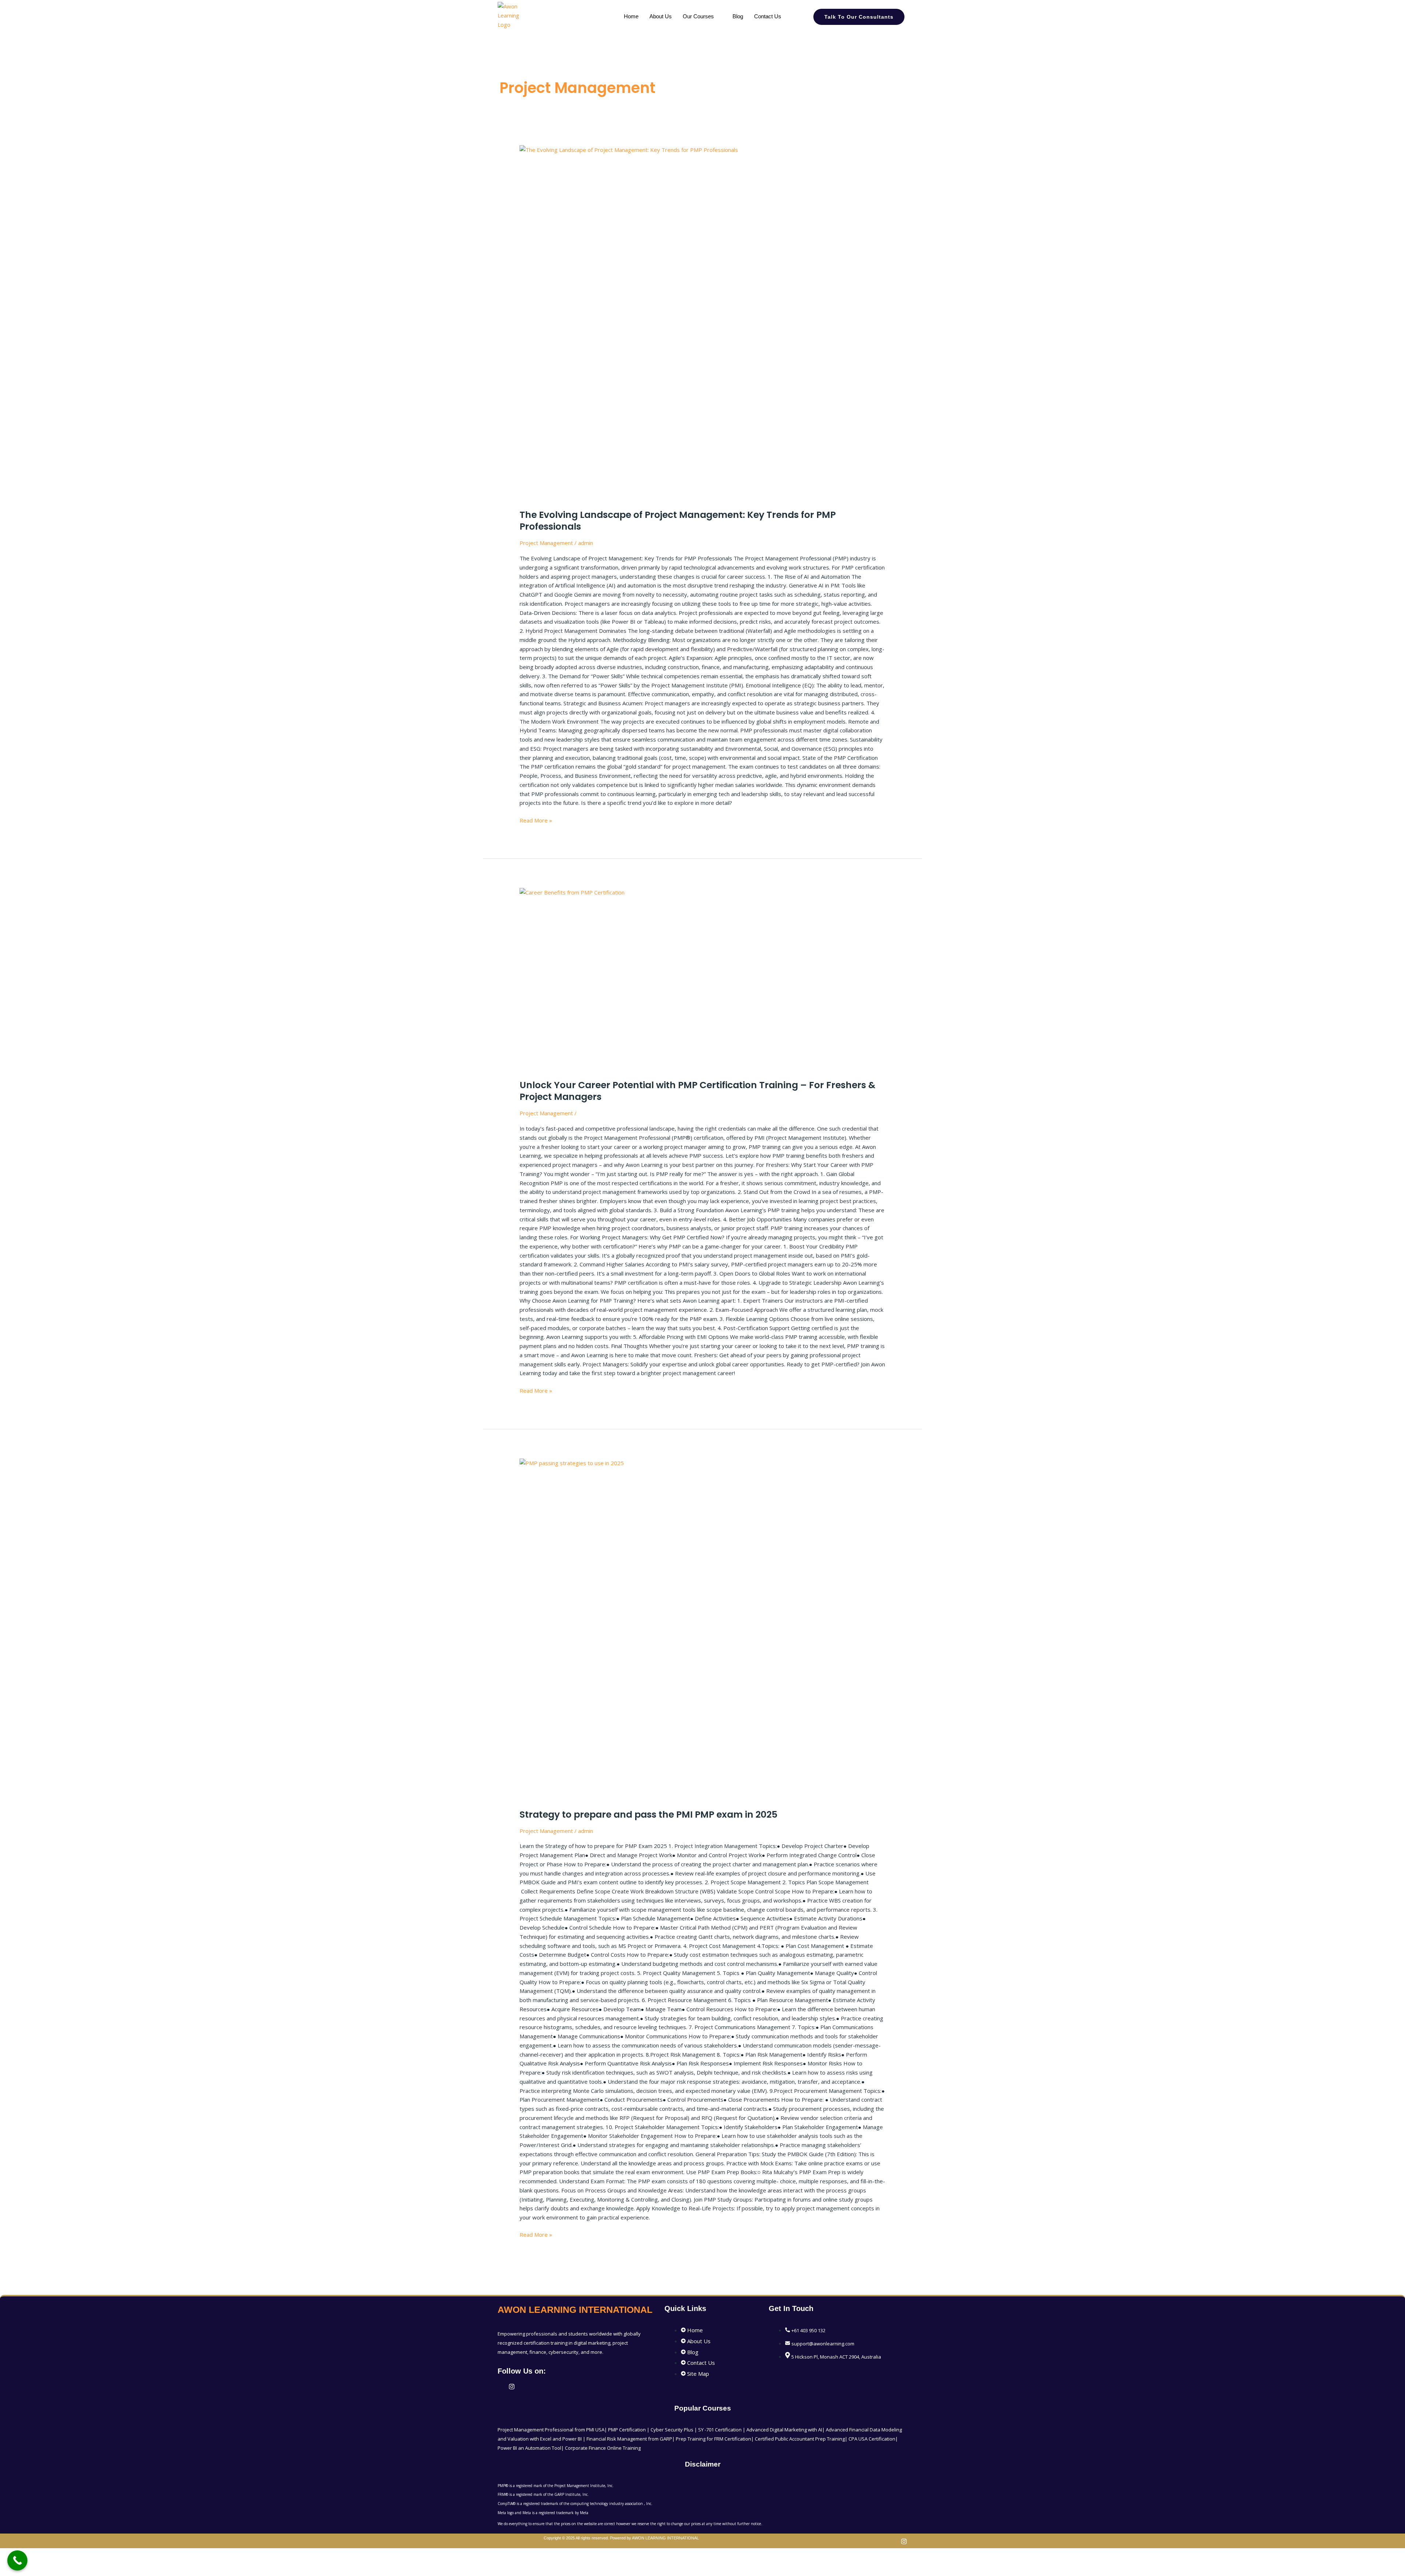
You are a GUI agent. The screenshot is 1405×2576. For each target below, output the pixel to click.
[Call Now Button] (17, 2560)
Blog (738, 16)
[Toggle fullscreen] (34, 2555)
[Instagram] (512, 2386)
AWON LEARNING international (575, 2310)
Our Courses (698, 16)
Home (631, 16)
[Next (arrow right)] (34, 2567)
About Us (661, 16)
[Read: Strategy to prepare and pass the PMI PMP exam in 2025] (702, 1629)
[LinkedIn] (502, 2386)
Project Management (546, 543)
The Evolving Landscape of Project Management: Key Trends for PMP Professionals (678, 521)
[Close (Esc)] (81, 2555)
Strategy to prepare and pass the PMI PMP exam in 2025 (649, 1815)
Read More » (536, 820)
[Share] (58, 2555)
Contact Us (768, 16)
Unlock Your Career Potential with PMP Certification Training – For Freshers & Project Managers (698, 1091)
